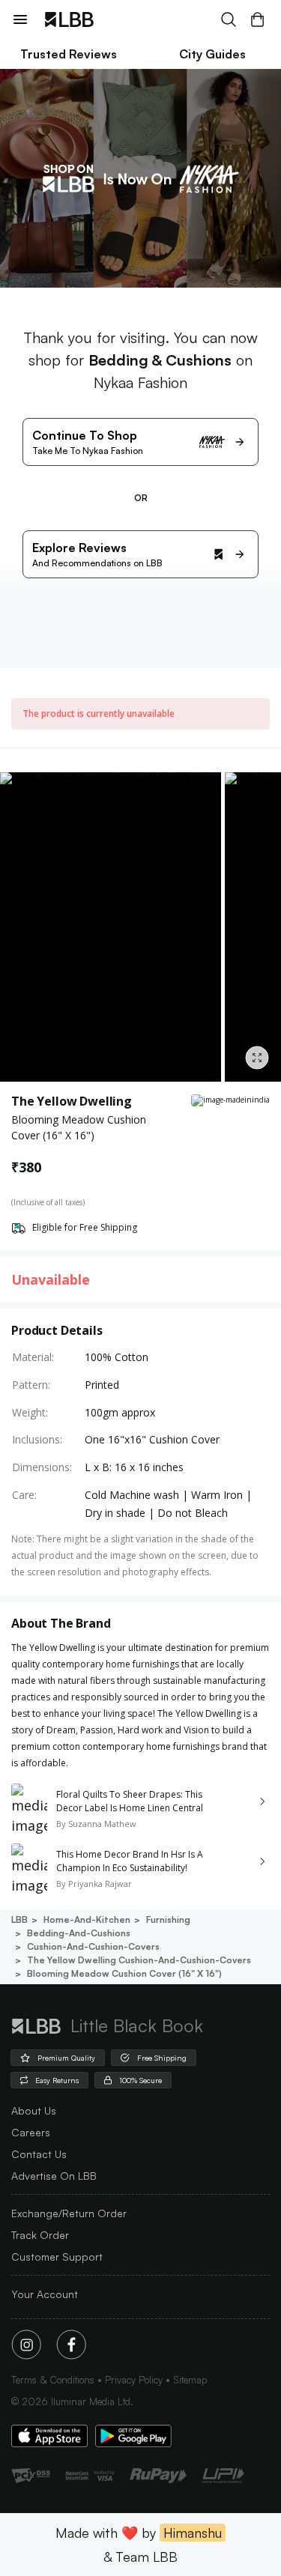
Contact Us (39, 2154)
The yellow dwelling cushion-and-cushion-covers (139, 1960)
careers (31, 2132)
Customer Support (57, 2257)
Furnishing (168, 1919)
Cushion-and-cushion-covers (93, 1946)
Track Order (40, 2235)
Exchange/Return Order (69, 2213)
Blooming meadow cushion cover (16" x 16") (124, 1973)
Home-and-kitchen (87, 1919)
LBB (19, 1919)
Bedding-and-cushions (79, 1933)
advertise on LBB (54, 2176)
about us (34, 2110)
